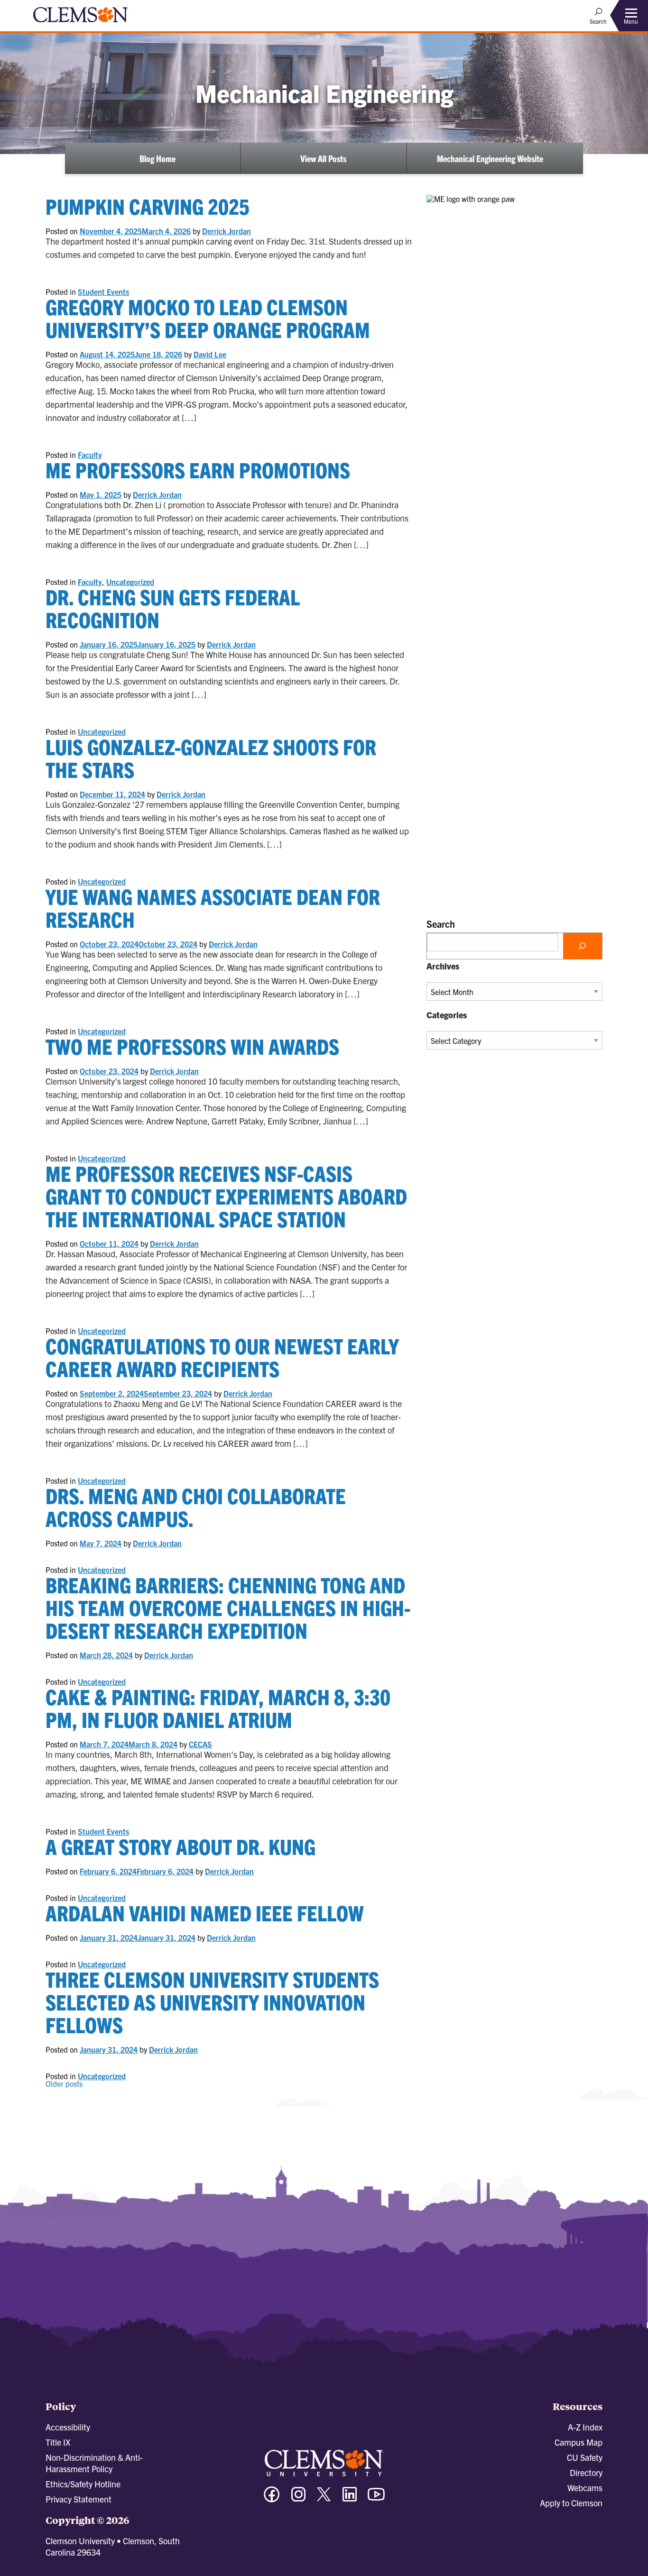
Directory (586, 2472)
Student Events (103, 292)
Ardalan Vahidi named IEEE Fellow (205, 1913)
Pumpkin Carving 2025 (148, 206)
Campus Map (579, 2442)
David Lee (210, 354)
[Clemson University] (81, 24)
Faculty (90, 455)
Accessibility (68, 2427)
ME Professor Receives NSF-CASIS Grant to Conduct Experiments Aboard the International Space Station (226, 1196)
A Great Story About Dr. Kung (181, 1846)
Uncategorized (130, 582)
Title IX (58, 2442)
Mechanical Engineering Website (490, 158)
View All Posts (323, 158)
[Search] (583, 946)
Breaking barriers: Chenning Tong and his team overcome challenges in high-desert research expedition (228, 1607)
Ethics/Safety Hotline (83, 2484)
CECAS (200, 1744)
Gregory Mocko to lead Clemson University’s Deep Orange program (208, 318)
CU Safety (585, 2457)
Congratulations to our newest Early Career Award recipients (222, 1357)
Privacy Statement (79, 2499)
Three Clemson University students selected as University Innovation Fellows (212, 2002)
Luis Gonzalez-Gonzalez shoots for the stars (211, 758)
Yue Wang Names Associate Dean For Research (213, 908)
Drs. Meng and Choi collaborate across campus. (196, 1507)
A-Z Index (585, 2427)
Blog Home (157, 158)
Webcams (585, 2488)
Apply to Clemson (571, 2503)
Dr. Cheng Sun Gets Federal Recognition (173, 608)
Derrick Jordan (227, 231)
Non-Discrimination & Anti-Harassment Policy (94, 2463)
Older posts (64, 2083)
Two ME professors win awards (192, 1046)
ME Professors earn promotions (198, 470)
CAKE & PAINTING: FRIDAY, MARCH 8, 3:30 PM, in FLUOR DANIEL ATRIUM (218, 1708)
